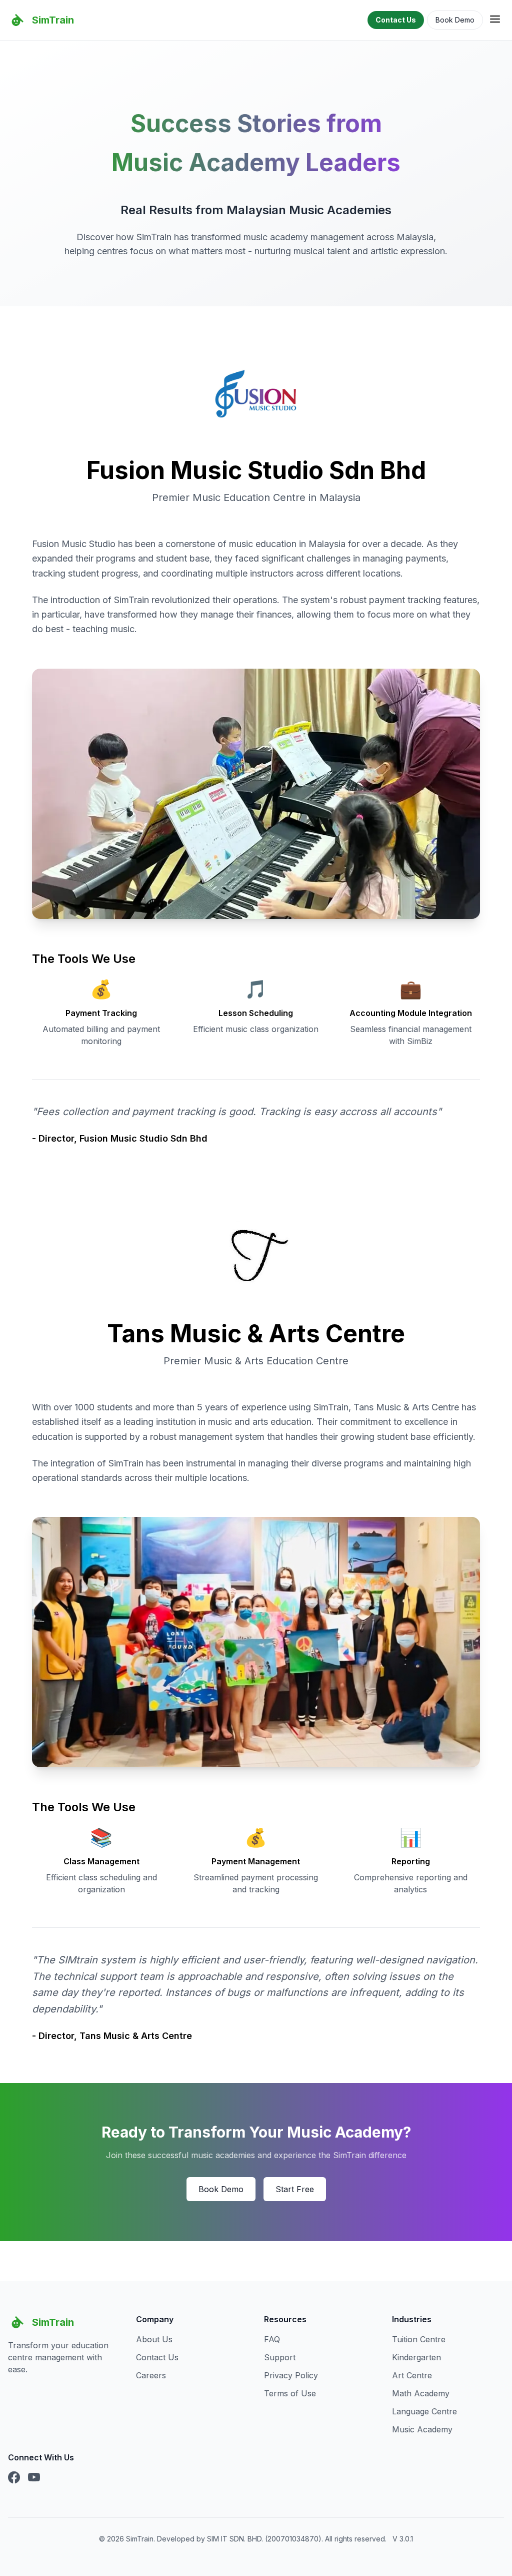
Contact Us (396, 20)
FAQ (272, 2339)
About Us (154, 2339)
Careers (151, 2375)
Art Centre (412, 2375)
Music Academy (422, 2429)
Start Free (295, 2189)
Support (280, 2357)
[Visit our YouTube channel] (34, 2478)
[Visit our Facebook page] (14, 2478)
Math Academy (421, 2393)
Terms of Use (290, 2393)
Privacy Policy (291, 2375)
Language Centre (424, 2411)
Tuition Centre (419, 2339)
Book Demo (455, 20)
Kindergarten (416, 2357)
